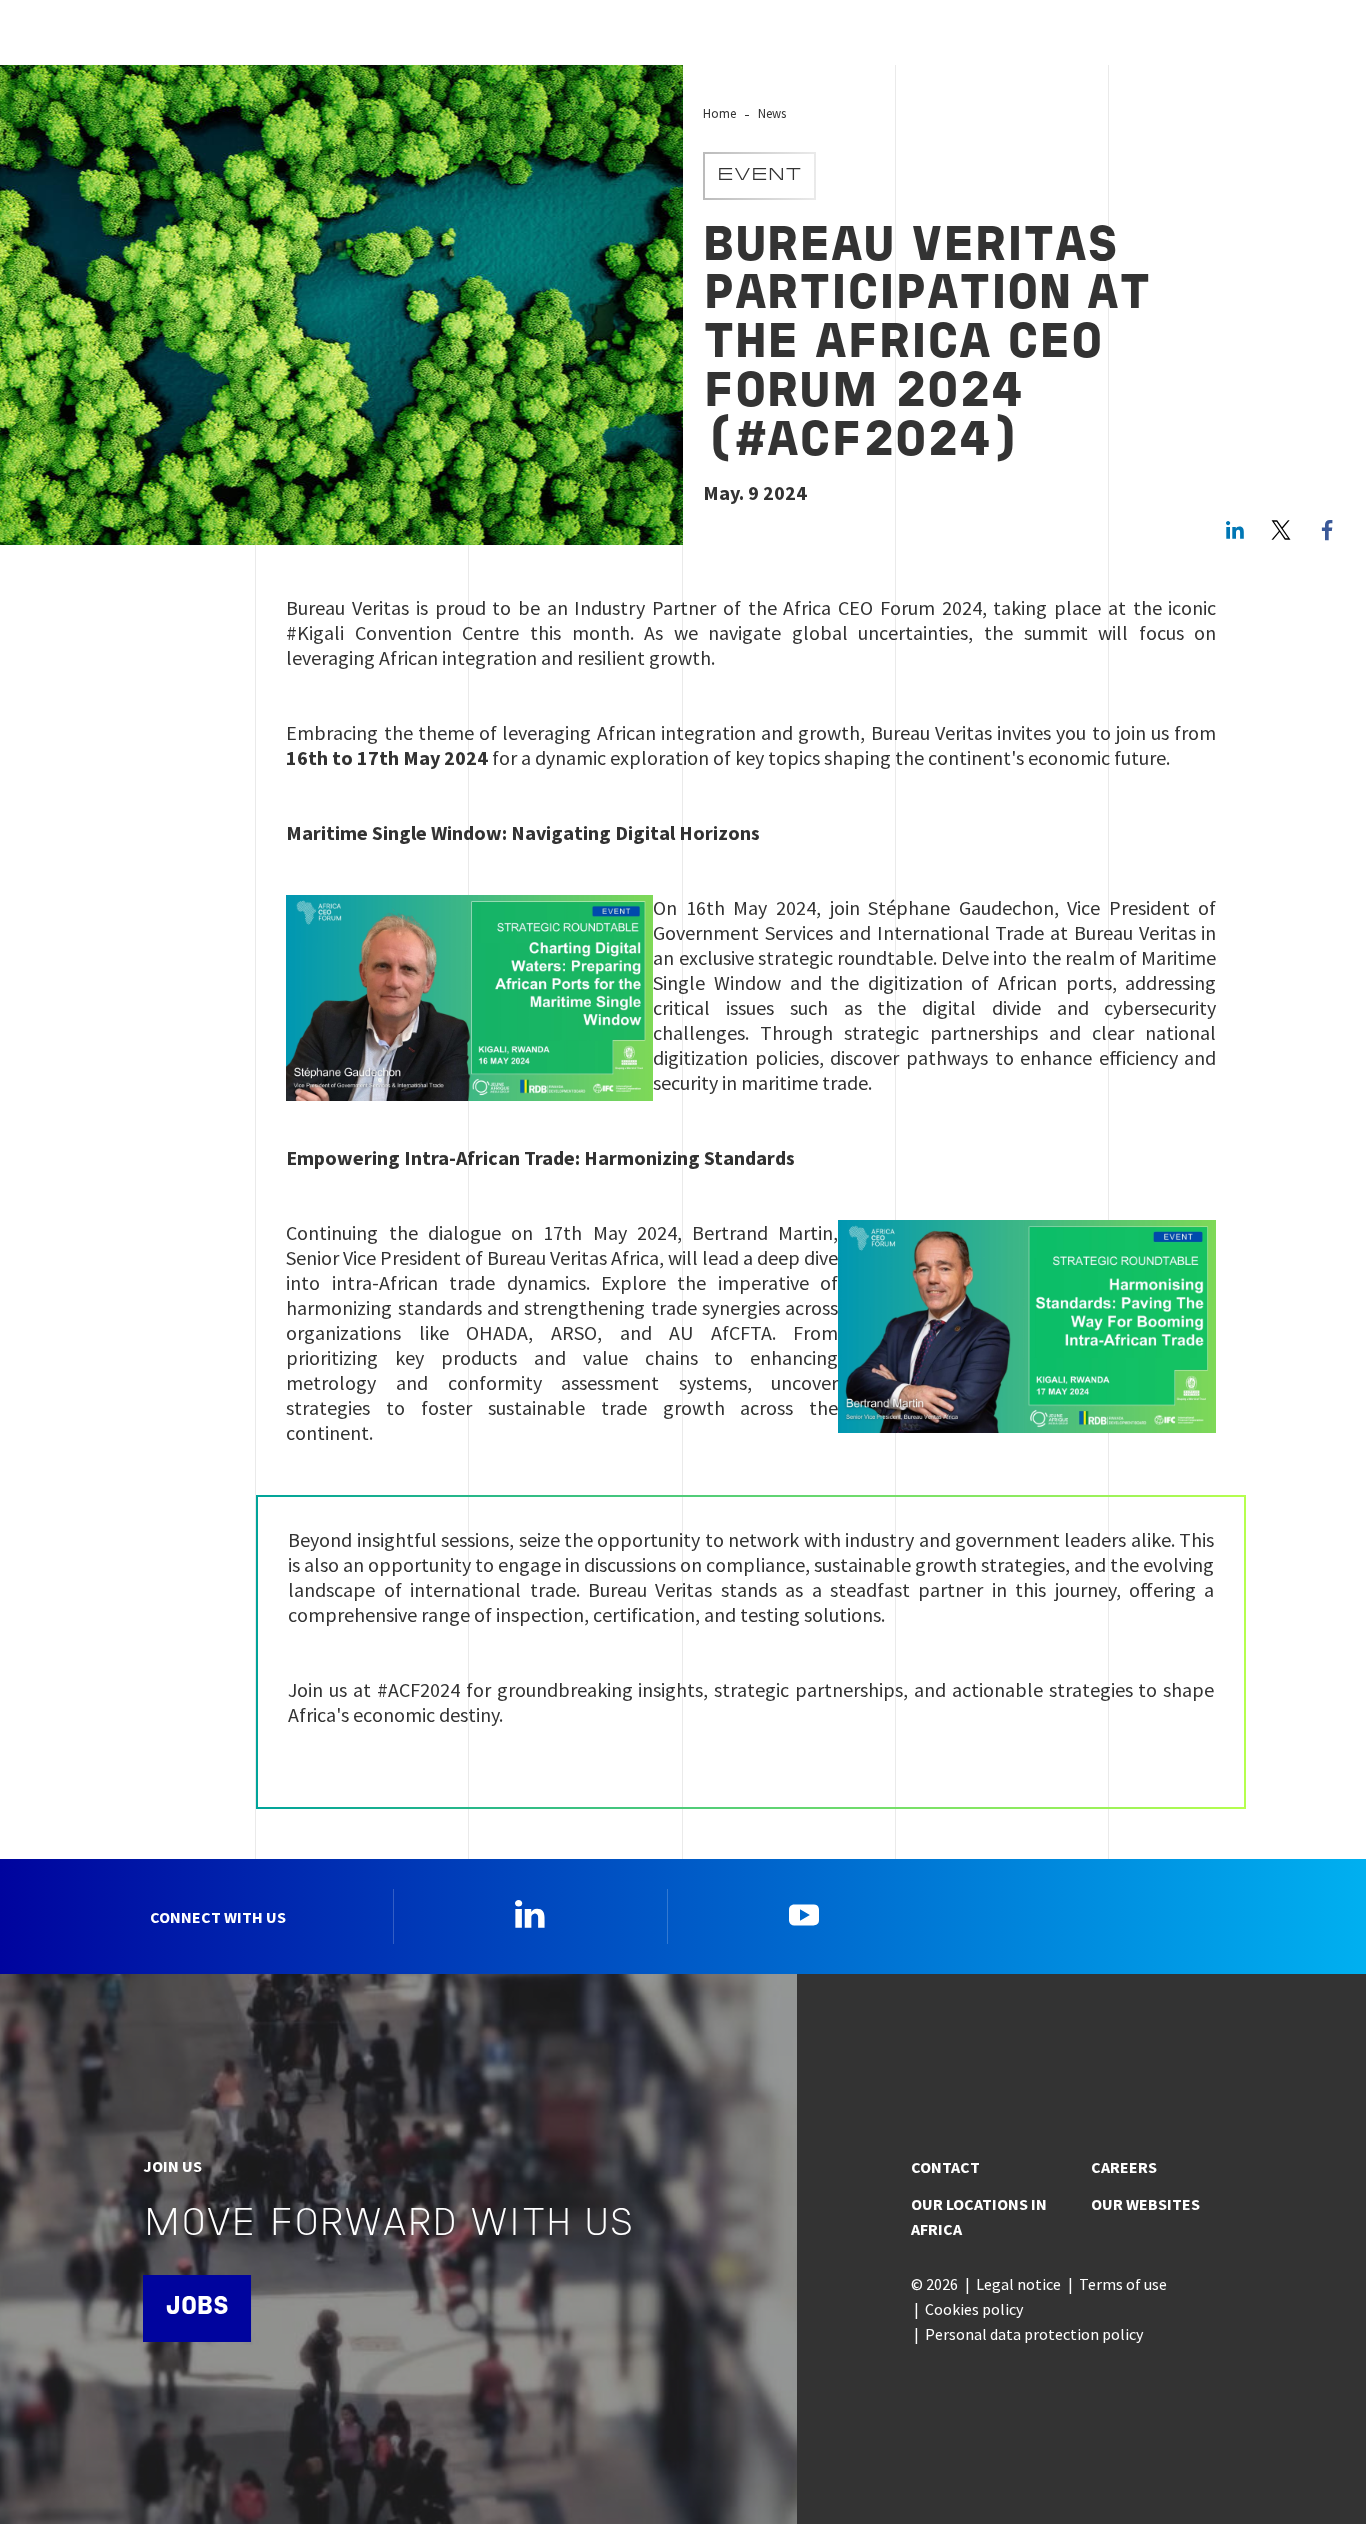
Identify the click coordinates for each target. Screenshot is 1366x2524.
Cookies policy (974, 2309)
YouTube (804, 1914)
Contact (945, 2167)
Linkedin (530, 1914)
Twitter (1281, 530)
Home (719, 113)
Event (759, 176)
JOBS (197, 2307)
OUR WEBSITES (1145, 2204)
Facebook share (1327, 530)
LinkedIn (1235, 530)
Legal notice (1018, 2284)
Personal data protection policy (1034, 2334)
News (772, 113)
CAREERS (1124, 2167)
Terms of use (1123, 2284)
